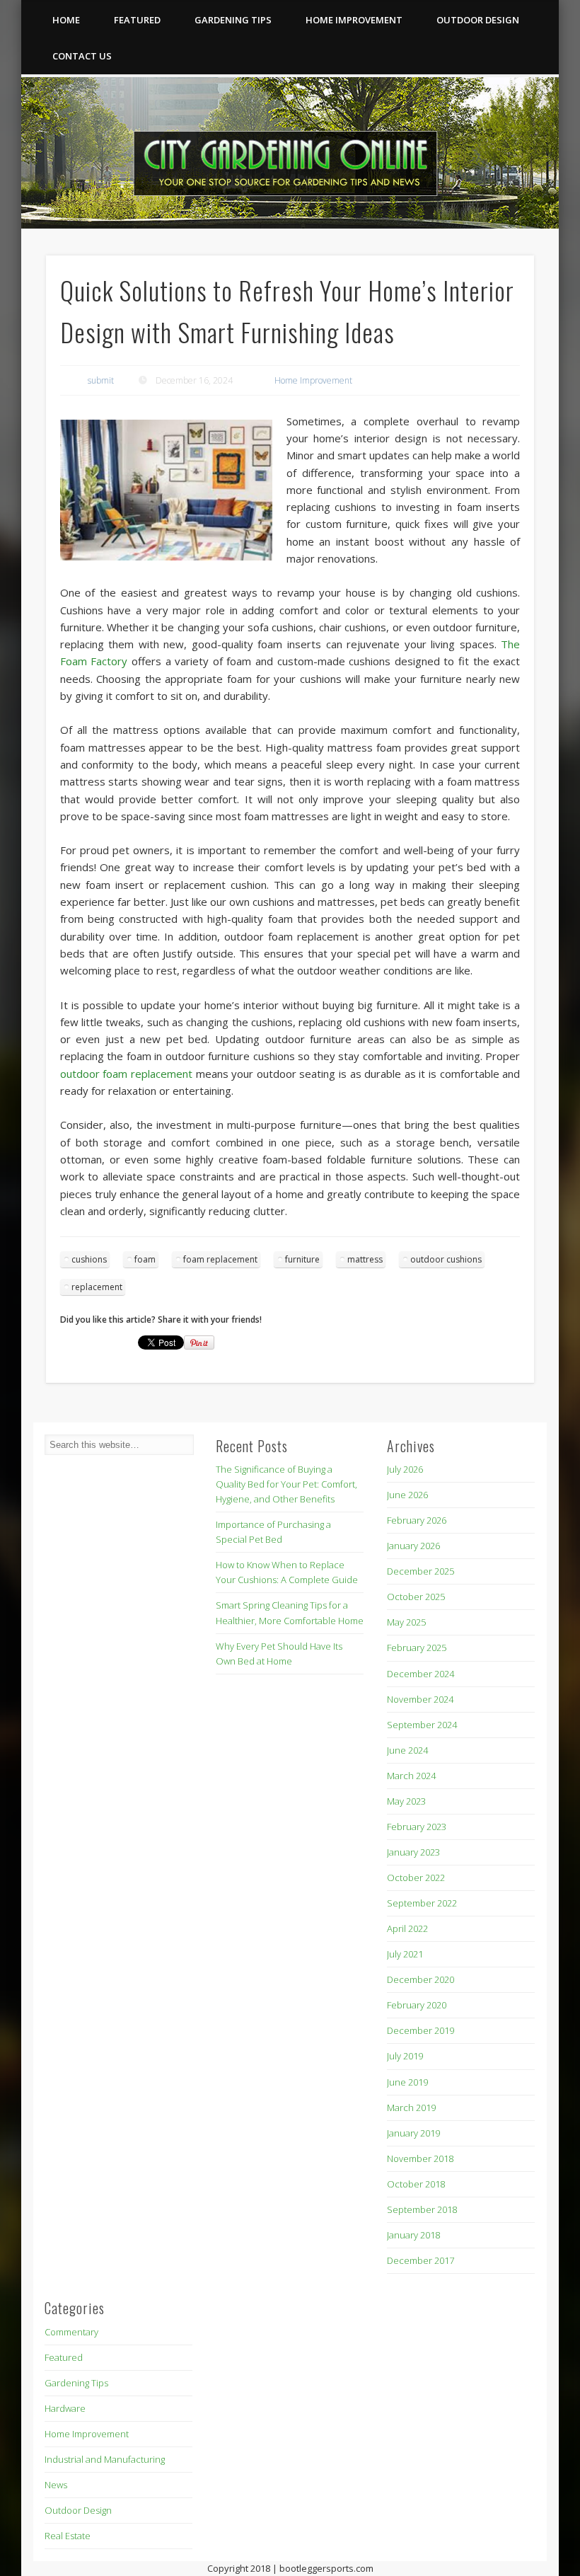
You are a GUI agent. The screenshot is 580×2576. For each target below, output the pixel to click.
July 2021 (405, 1954)
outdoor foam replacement (126, 1074)
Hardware (65, 2408)
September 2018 (422, 2209)
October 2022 (416, 1878)
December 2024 (420, 1674)
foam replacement (220, 1259)
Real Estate (68, 2536)
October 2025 (416, 1597)
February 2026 (417, 1520)
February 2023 (417, 1827)
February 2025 (417, 1648)
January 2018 (413, 2235)
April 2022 (407, 1928)
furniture (302, 1259)
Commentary (71, 2332)
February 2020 (417, 2005)
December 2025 (420, 1571)
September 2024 (422, 1725)
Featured (137, 20)
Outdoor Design (478, 20)
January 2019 (413, 2133)
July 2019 (405, 2056)
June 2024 (407, 1750)
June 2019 (407, 2082)
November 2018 (420, 2158)
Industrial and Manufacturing (105, 2459)
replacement (97, 1287)
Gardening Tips (233, 20)
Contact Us (82, 56)
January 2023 (413, 1852)
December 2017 (420, 2260)
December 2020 (420, 1979)
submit (101, 380)
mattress (365, 1259)
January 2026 (413, 1546)
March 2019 (411, 2108)
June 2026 (407, 1495)
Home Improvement (354, 20)
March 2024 (411, 1776)
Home (66, 20)
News (56, 2485)
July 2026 (405, 1469)
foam (145, 1259)
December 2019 (420, 2030)
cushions (89, 1259)
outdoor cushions (446, 1259)
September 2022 (422, 1903)
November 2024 (420, 1699)
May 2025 (406, 1622)
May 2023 (406, 1801)
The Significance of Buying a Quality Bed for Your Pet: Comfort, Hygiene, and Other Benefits (286, 1484)
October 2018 (416, 2184)
